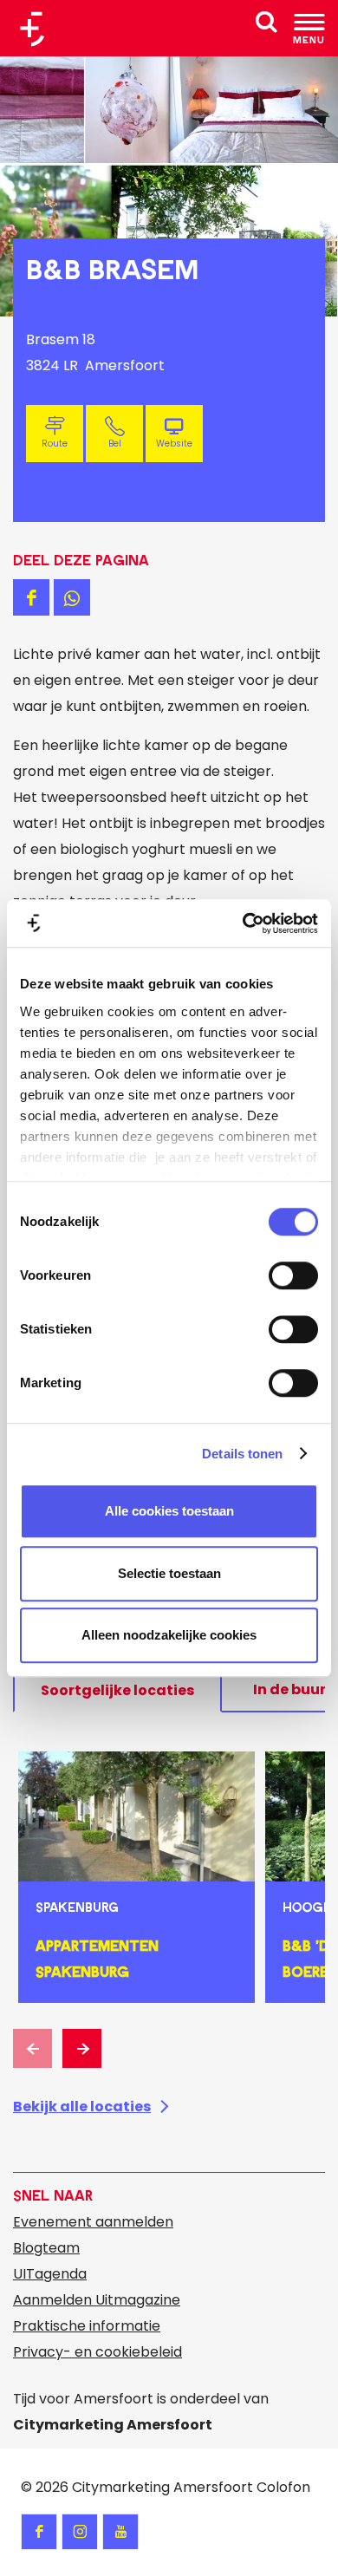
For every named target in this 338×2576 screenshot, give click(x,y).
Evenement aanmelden (93, 2222)
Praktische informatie (87, 2326)
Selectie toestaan (169, 1573)
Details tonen (242, 1454)
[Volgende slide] (82, 2048)
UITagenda (50, 2274)
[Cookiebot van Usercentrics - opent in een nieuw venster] (243, 923)
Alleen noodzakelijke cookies (169, 1635)
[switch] (293, 1275)
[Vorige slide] (32, 2048)
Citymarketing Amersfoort (162, 2487)
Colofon (283, 2487)
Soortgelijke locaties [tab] (117, 1690)
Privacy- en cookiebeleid (97, 2352)
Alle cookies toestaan (169, 1511)
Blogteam (46, 2248)
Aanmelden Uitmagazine (97, 2300)
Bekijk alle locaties (82, 2106)
